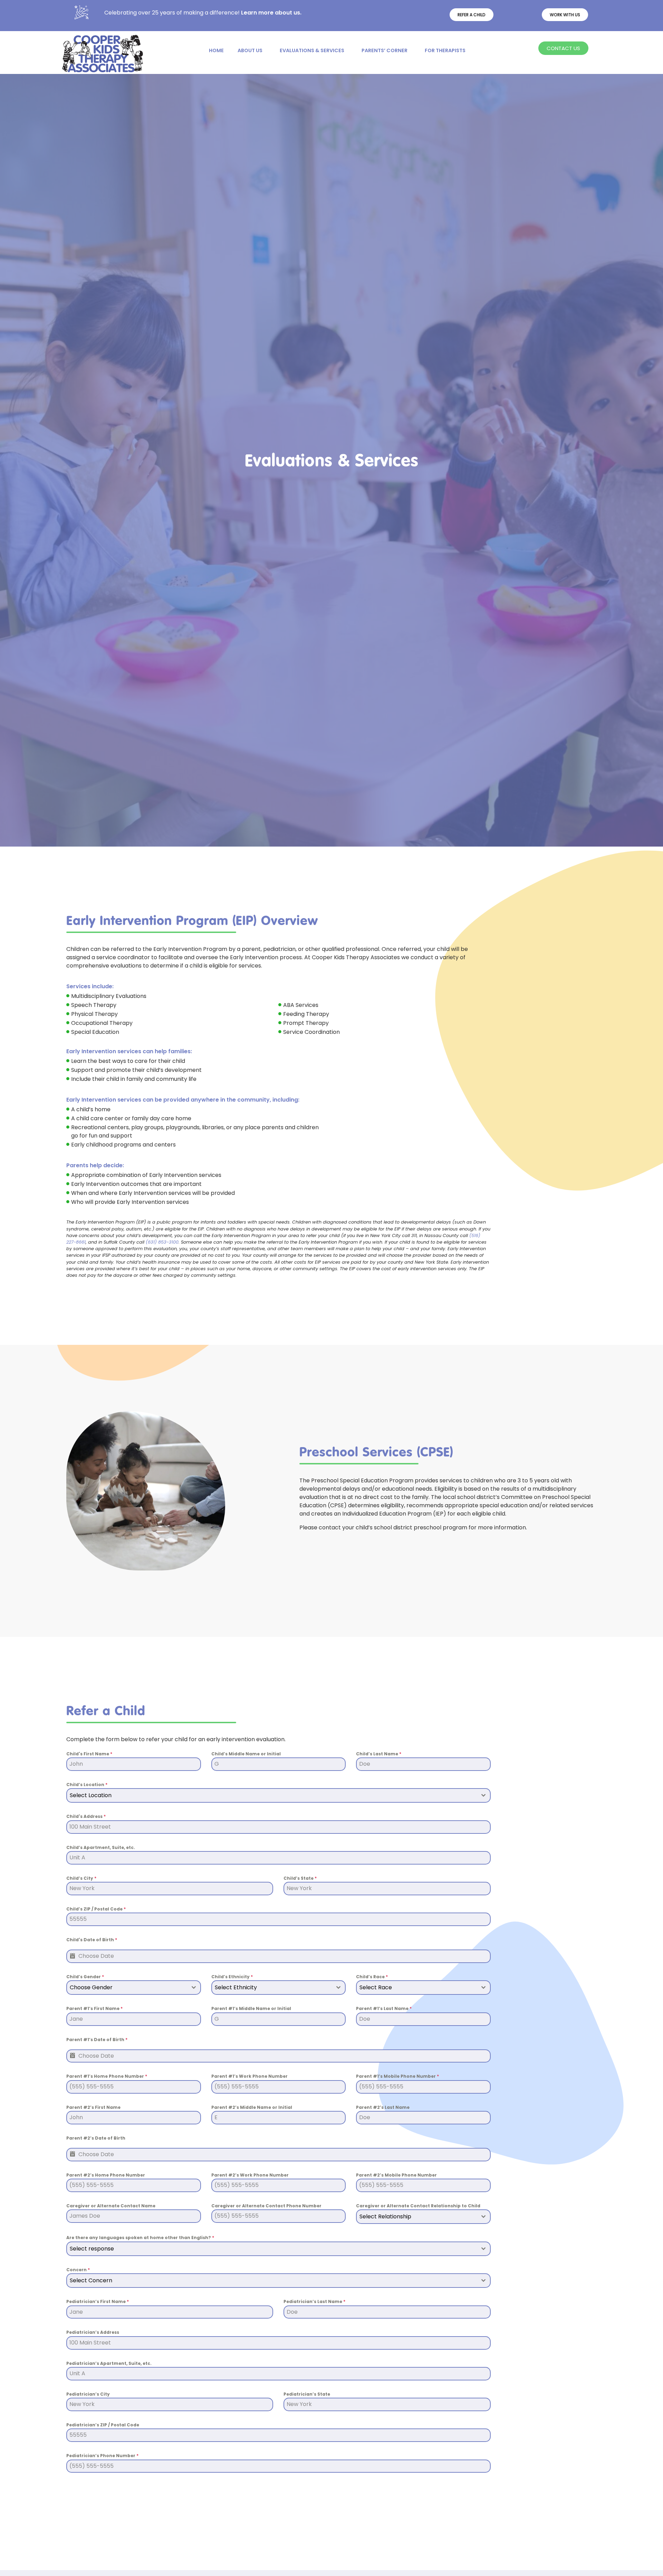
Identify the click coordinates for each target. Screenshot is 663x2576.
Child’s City (81, 1878)
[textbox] (272, 1795)
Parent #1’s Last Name (384, 2008)
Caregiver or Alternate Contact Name (111, 2206)
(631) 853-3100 (162, 1242)
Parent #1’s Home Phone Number (107, 2076)
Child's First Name (89, 1754)
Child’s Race (372, 1977)
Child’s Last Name (379, 1754)
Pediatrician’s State (307, 2394)
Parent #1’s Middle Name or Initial (251, 2008)
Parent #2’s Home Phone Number (106, 2175)
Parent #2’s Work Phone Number (250, 2175)
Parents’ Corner (385, 50)
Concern (78, 2270)
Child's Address (86, 1816)
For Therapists (445, 50)
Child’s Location (87, 1785)
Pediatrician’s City (88, 2394)
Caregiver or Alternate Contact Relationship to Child (418, 2206)
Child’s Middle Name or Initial (246, 1754)
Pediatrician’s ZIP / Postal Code (103, 2425)
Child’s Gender (85, 1977)
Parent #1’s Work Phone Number (249, 2076)
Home (216, 50)
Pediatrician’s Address (93, 2332)
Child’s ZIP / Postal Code (96, 1909)
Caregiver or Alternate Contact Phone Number (266, 2206)
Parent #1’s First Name (94, 2008)
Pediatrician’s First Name (98, 2301)
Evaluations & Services (312, 50)
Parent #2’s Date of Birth (96, 2138)
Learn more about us (271, 13)
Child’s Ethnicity (232, 1977)
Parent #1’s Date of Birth (97, 2040)
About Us (250, 50)
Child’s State (300, 1878)
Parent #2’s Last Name (383, 2107)
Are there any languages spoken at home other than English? (140, 2238)
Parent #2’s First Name (93, 2107)
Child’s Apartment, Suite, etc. (101, 1847)
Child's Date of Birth (92, 1940)
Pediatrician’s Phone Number (102, 2456)
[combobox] (278, 1795)
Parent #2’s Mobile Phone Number (396, 2175)
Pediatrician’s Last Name (314, 2301)
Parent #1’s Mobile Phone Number (397, 2076)
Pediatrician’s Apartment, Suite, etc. (109, 2363)
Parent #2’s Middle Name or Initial (252, 2107)
